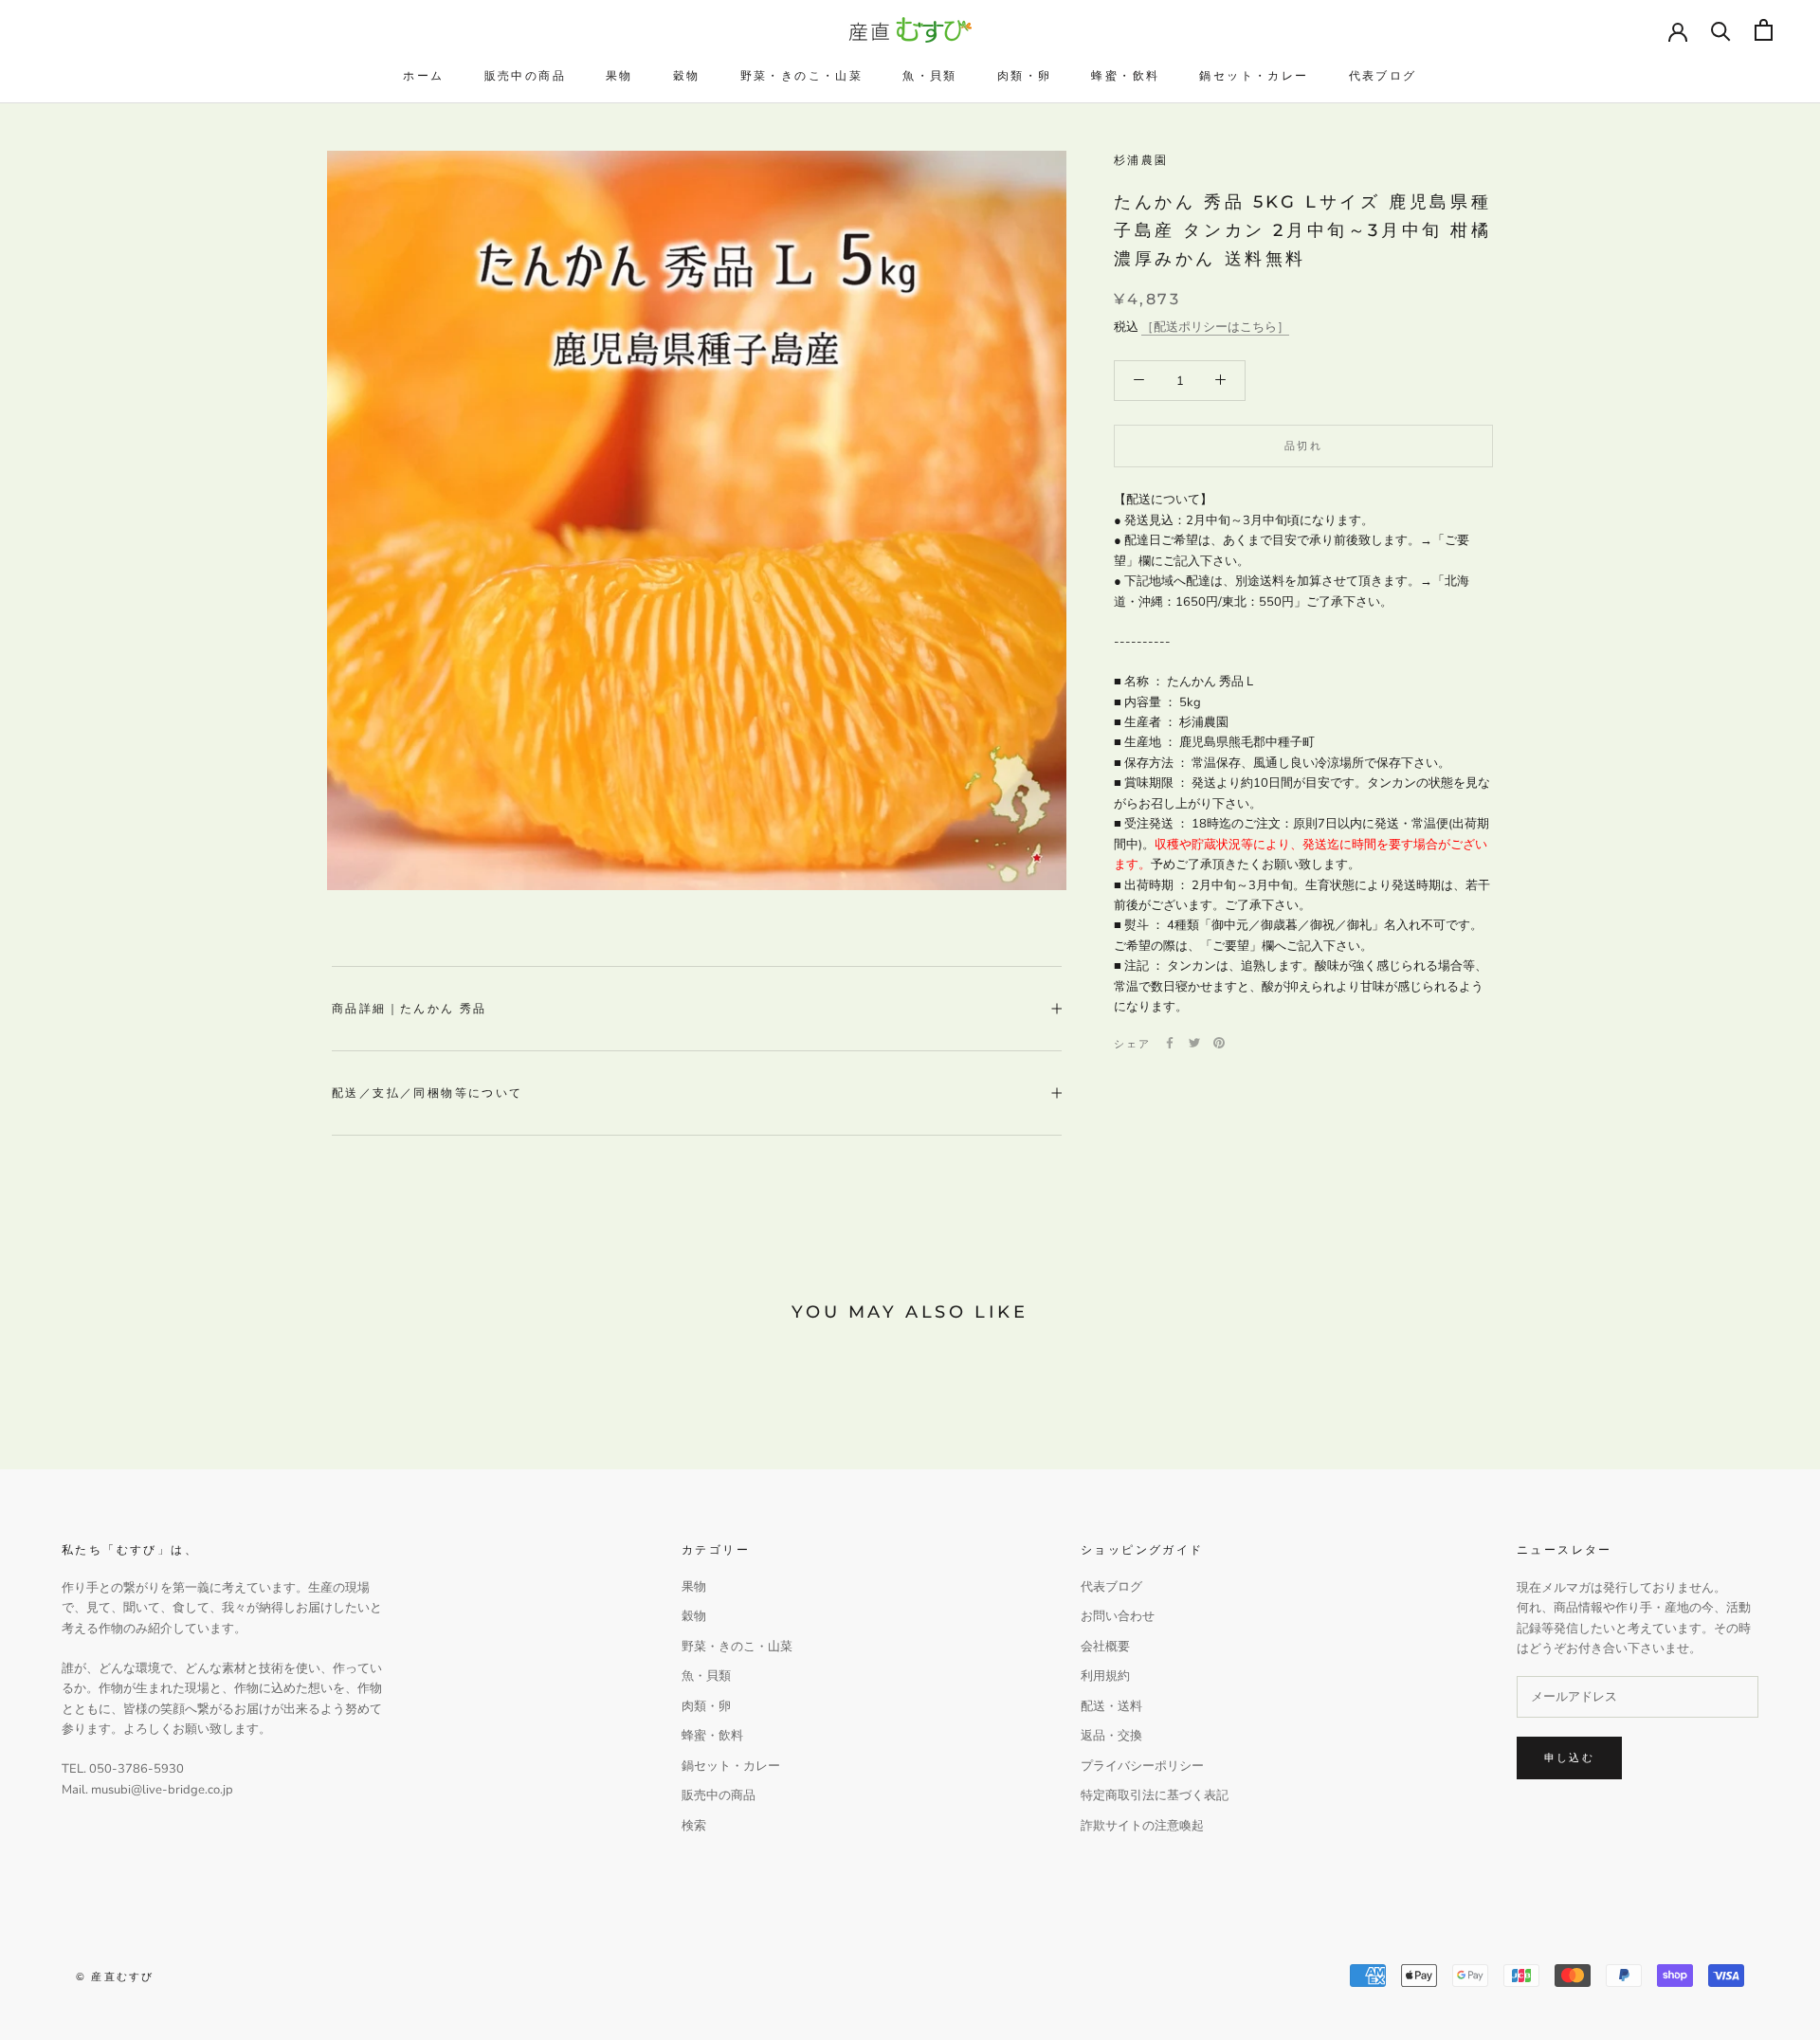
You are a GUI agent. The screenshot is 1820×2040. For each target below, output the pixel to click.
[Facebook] (1170, 1043)
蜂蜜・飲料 (1125, 75)
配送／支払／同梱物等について (428, 1093)
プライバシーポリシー (1142, 1766)
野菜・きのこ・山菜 (802, 75)
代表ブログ (1383, 75)
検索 (694, 1826)
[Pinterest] (1219, 1043)
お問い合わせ (1118, 1616)
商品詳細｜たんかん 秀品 (409, 1008)
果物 (619, 75)
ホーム (423, 75)
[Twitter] (1194, 1043)
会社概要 (1105, 1647)
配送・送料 (1111, 1706)
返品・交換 (1111, 1736)
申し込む (1569, 1758)
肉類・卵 (1025, 75)
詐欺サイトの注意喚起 (1142, 1826)
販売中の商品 (525, 75)
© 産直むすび (115, 1976)
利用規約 (1105, 1676)
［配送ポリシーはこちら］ (1215, 326)
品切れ (1303, 446)
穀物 (687, 75)
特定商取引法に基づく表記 (1155, 1795)
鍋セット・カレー (1254, 75)
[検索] (1721, 30)
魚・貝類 (930, 75)
